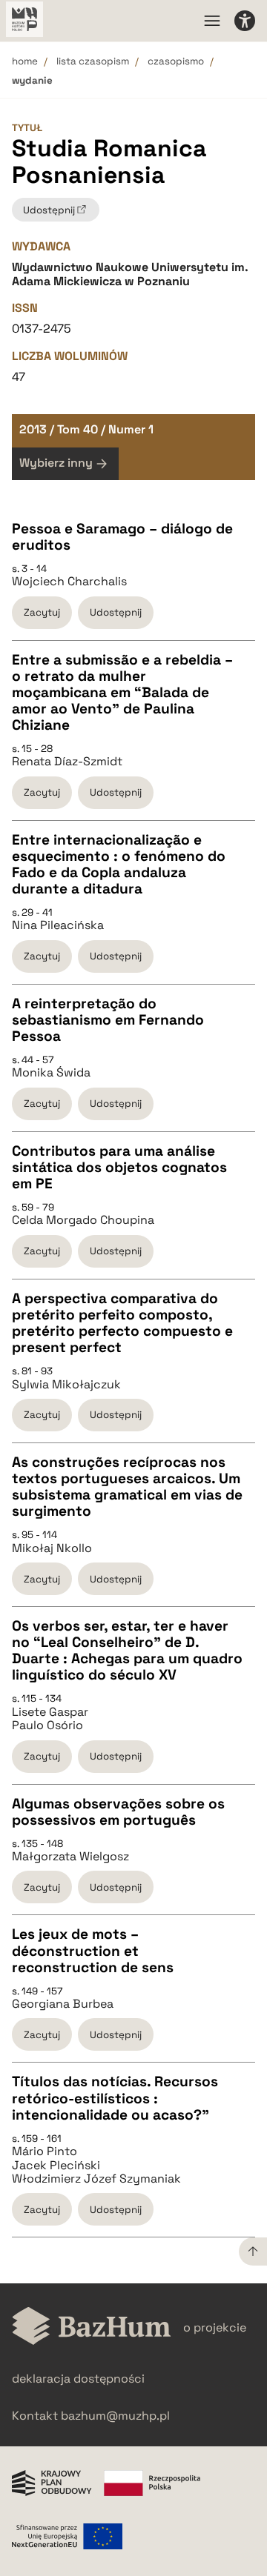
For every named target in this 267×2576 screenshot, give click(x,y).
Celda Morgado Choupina (83, 1220)
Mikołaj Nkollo (52, 1548)
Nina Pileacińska (58, 925)
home (25, 61)
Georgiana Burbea (63, 2004)
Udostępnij (116, 612)
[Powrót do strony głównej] (92, 2327)
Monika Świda (51, 1073)
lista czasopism (93, 61)
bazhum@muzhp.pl (115, 2416)
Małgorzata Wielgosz (70, 1857)
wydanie (32, 80)
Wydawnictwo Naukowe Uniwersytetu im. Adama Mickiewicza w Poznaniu (130, 274)
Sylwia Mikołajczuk (66, 1385)
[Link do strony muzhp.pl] (24, 21)
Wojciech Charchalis (69, 582)
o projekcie (215, 2327)
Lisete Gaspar (50, 1712)
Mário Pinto (44, 2151)
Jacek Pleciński (56, 2166)
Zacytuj (42, 612)
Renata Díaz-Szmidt (67, 762)
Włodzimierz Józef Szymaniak (96, 2179)
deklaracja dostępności (78, 2379)
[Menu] (212, 21)
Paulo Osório (47, 1725)
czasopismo (176, 61)
